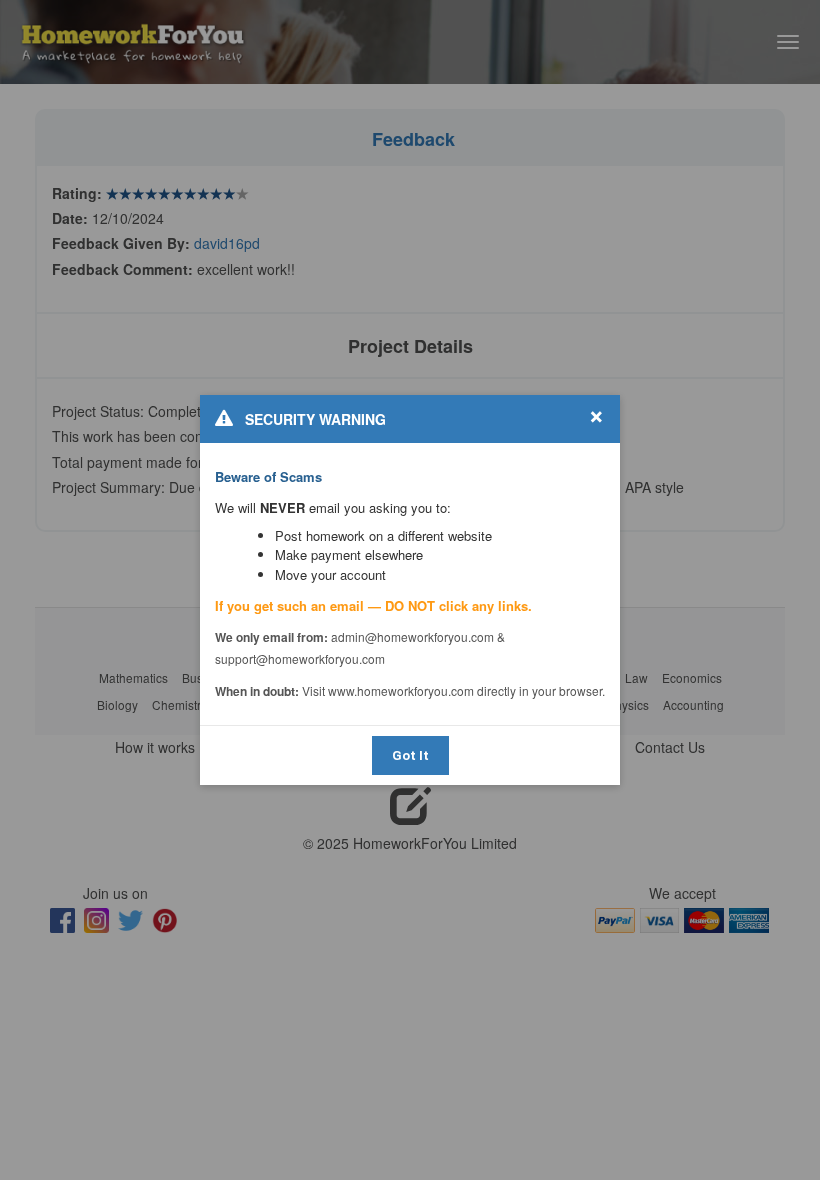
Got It (410, 755)
